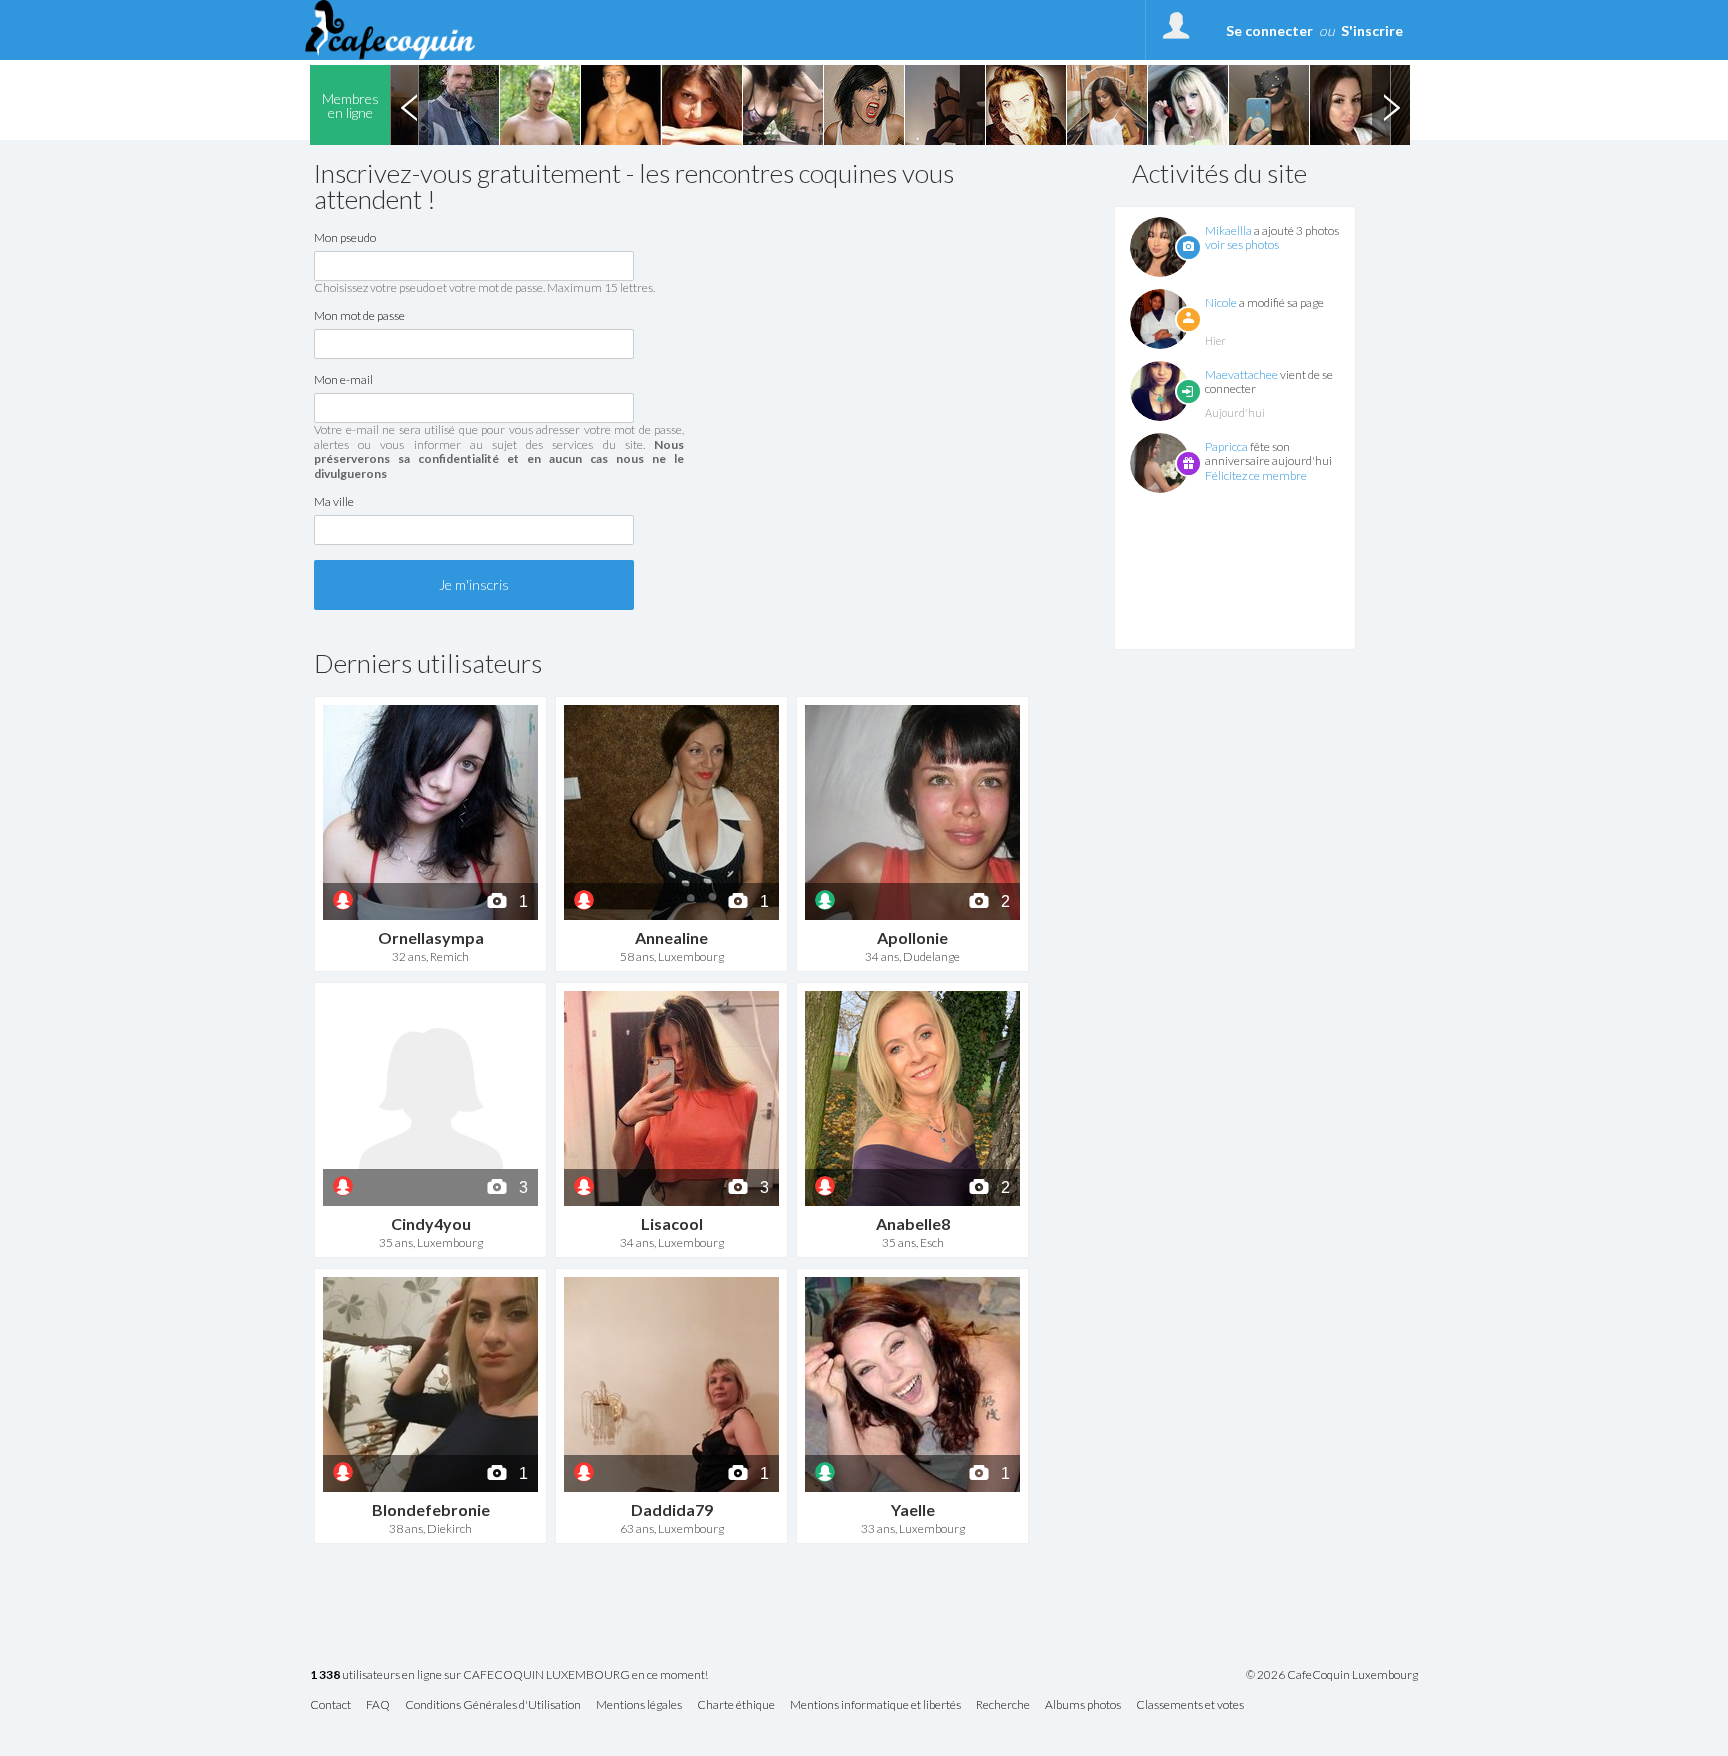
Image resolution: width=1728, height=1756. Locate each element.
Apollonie (912, 937)
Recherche (1003, 1705)
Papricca (1226, 446)
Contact (330, 1705)
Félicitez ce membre (1256, 475)
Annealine (671, 937)
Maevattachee (1241, 374)
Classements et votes (1190, 1705)
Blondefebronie (431, 1509)
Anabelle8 (913, 1223)
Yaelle (913, 1509)
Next (1391, 105)
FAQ (378, 1705)
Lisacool (672, 1223)
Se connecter (1269, 30)
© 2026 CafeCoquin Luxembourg (1332, 1675)
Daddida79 (672, 1509)
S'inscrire (1372, 30)
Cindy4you (431, 1223)
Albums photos (1083, 1705)
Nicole (1221, 302)
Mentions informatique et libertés (875, 1705)
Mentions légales (639, 1705)
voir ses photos (1242, 244)
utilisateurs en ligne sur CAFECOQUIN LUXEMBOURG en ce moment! (509, 1675)
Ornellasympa (431, 937)
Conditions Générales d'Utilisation (493, 1705)
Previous (409, 105)
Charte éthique (736, 1705)
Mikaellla (1228, 230)
